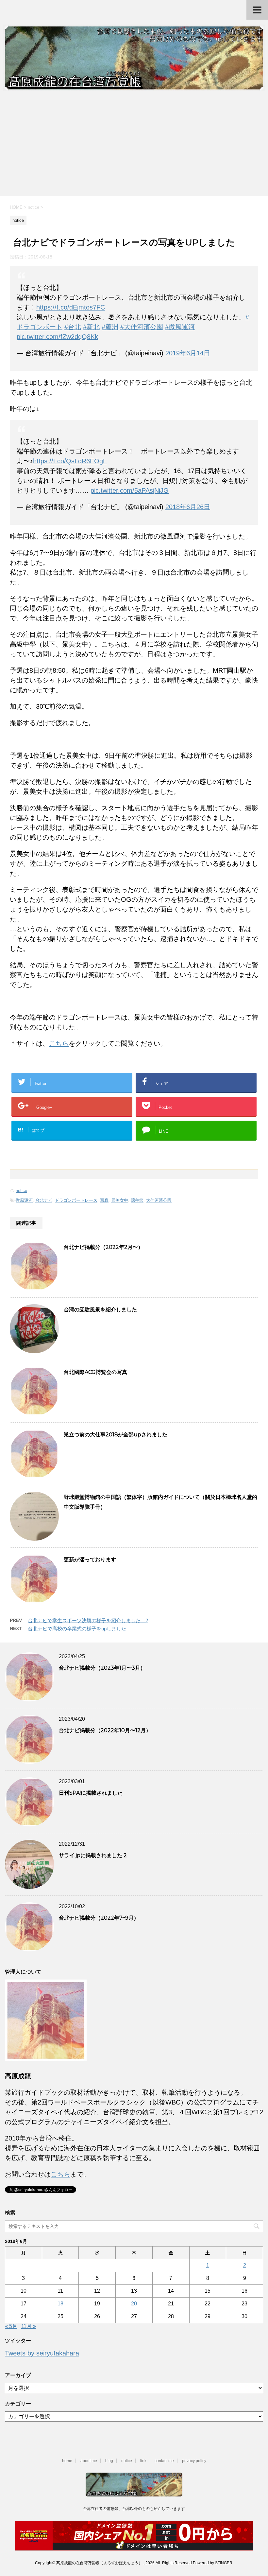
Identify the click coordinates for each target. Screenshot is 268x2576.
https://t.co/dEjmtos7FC (71, 307)
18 (60, 2304)
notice (21, 1190)
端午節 (137, 1200)
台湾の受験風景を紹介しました (100, 1310)
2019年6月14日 (188, 353)
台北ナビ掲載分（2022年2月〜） (103, 1247)
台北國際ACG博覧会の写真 (95, 1372)
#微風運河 (180, 327)
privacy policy (194, 2461)
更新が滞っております (90, 1560)
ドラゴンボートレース (76, 1200)
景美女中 (120, 1200)
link (143, 2461)
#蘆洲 (110, 327)
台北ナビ (44, 1200)
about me (89, 2461)
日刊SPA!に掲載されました (91, 1793)
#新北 (91, 327)
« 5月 (11, 2326)
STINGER (224, 2563)
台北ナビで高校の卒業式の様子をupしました (77, 1629)
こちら (59, 1043)
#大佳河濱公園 (142, 327)
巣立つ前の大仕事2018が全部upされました (116, 1435)
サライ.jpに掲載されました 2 (93, 1855)
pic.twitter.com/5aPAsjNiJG (130, 490)
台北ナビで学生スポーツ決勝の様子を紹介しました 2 (88, 1620)
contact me (164, 2461)
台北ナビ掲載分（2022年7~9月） (99, 1918)
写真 (104, 1200)
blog (109, 2461)
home (67, 2461)
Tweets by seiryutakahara (42, 2353)
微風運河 (24, 1200)
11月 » (29, 2326)
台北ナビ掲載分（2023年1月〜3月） (102, 1668)
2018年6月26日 (188, 507)
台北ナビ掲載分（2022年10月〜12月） (105, 1730)
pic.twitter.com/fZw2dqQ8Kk (57, 337)
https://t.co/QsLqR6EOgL (70, 461)
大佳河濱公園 (159, 1200)
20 (134, 2304)
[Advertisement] (134, 147)
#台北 (73, 327)
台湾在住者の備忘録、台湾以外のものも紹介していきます (134, 2509)
